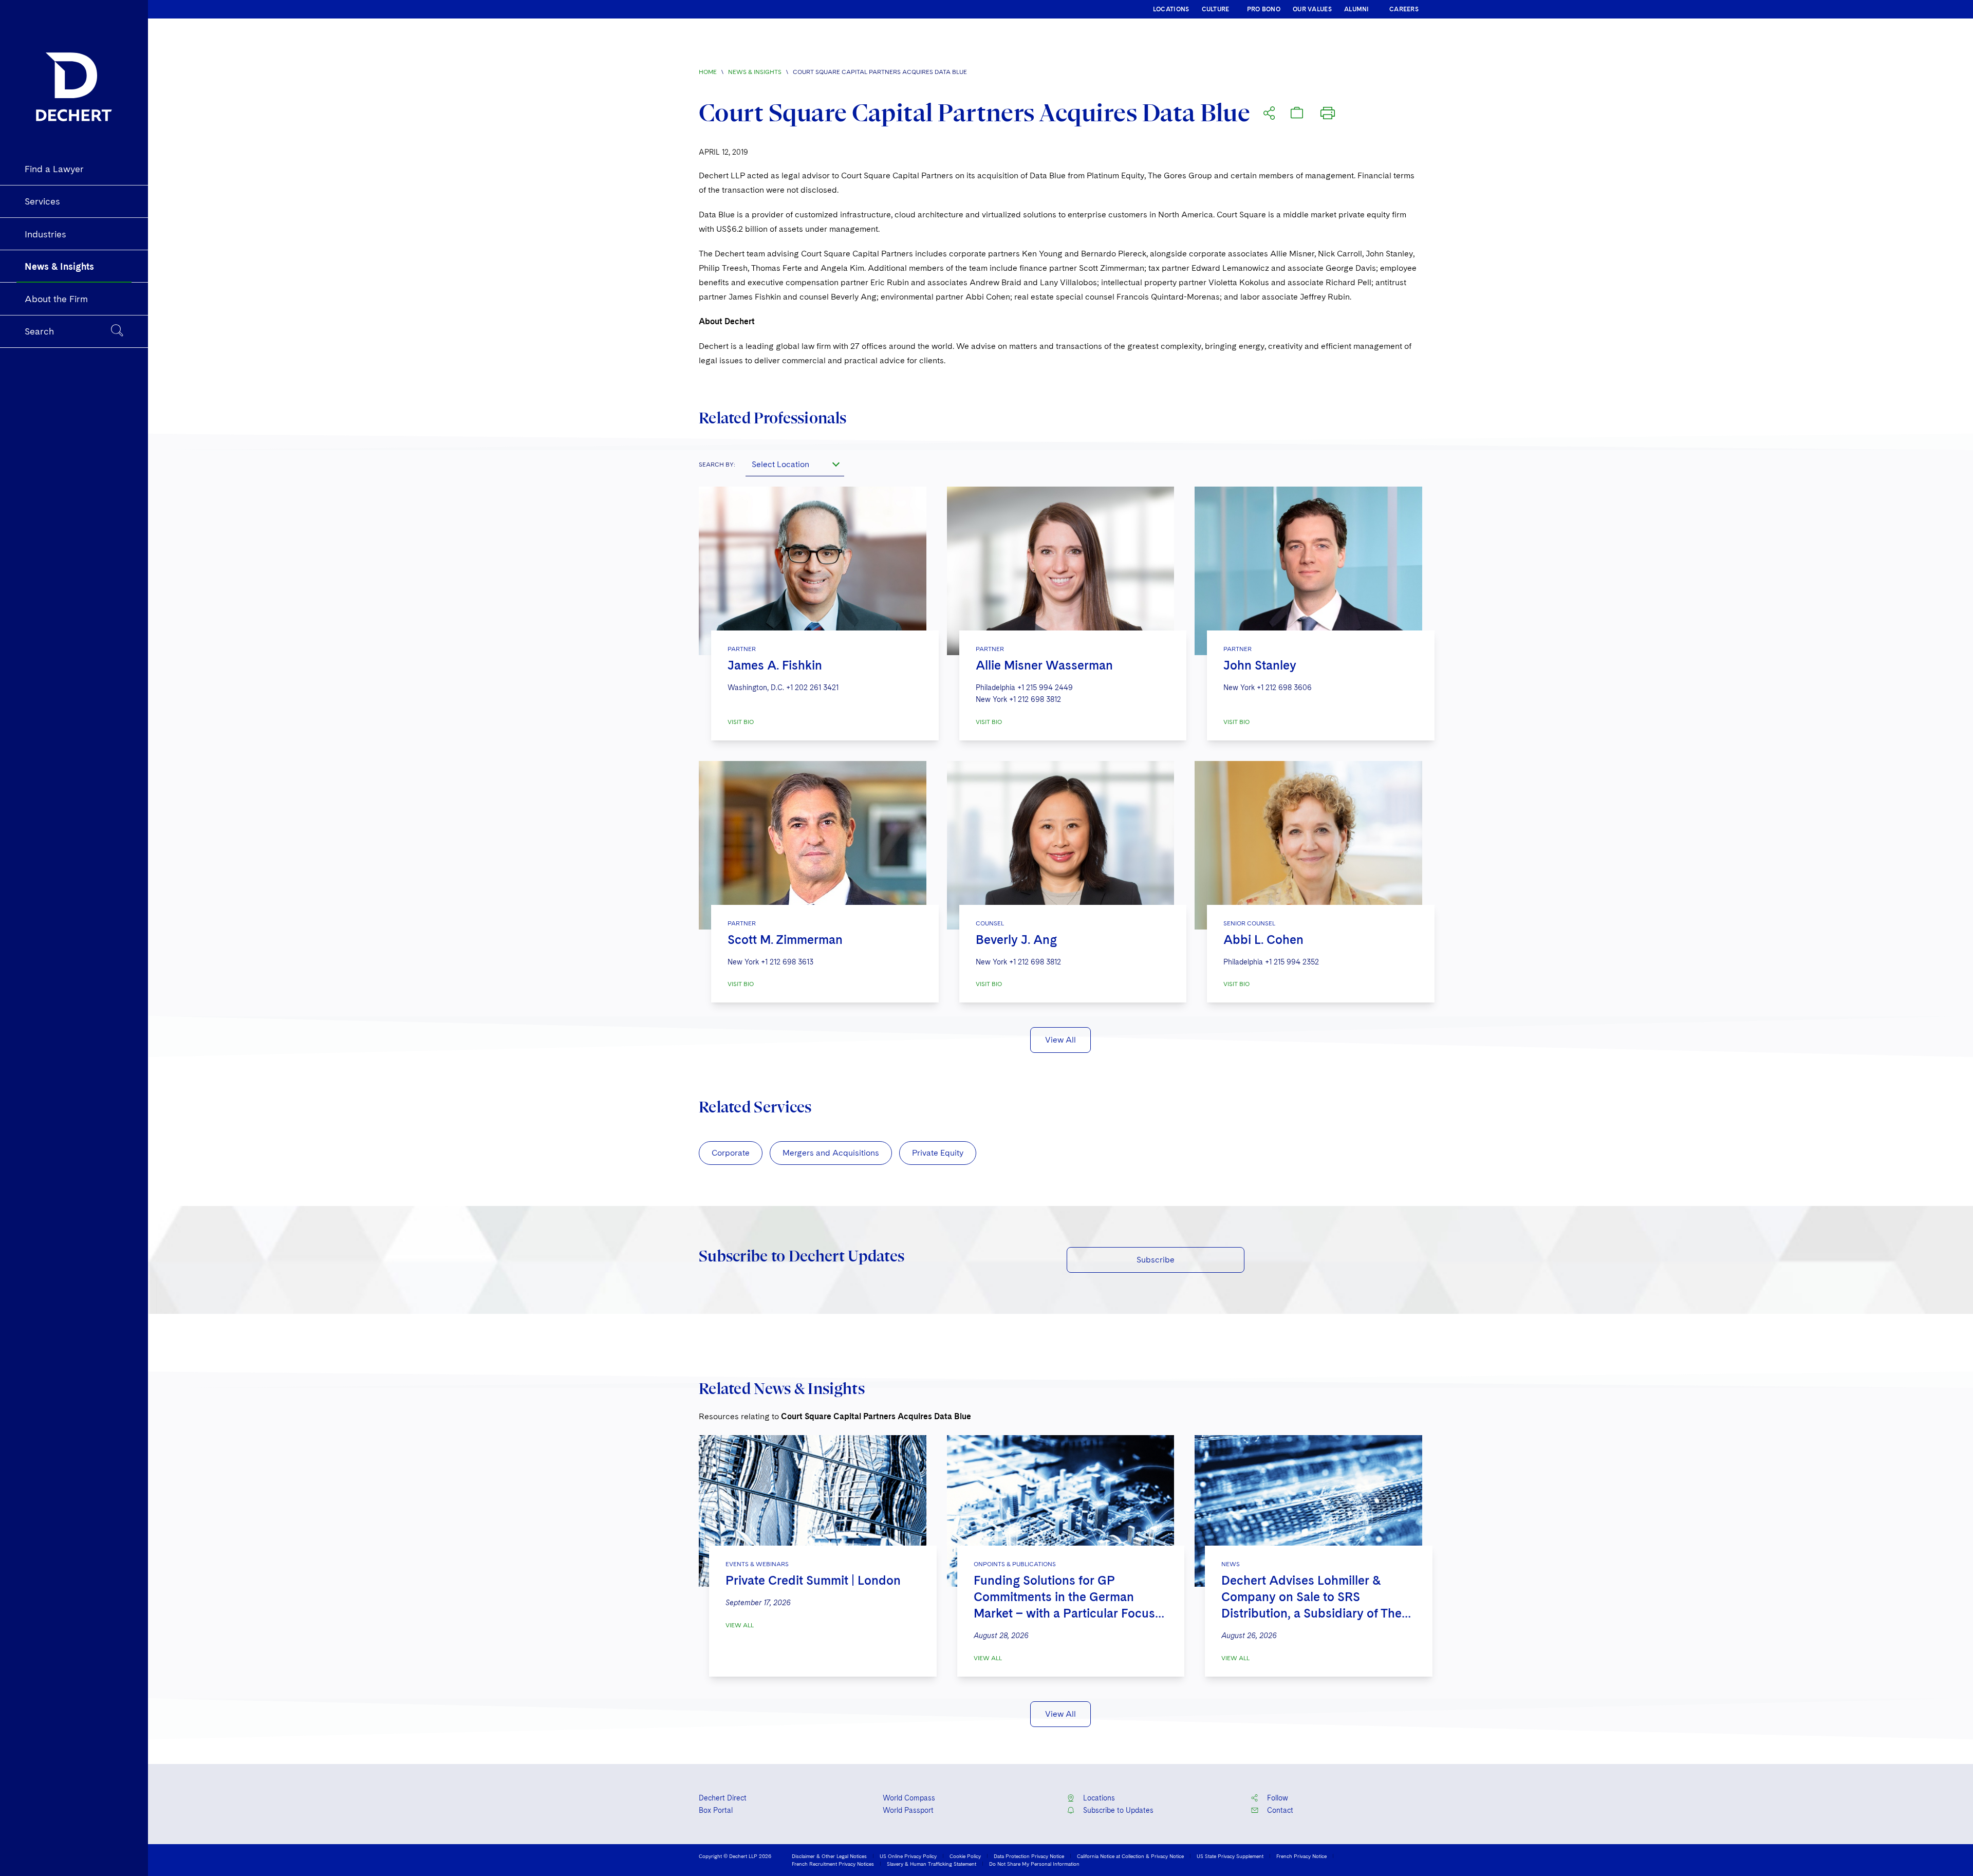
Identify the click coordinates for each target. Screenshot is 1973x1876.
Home (708, 72)
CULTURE (1216, 9)
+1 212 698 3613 (787, 962)
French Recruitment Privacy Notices (833, 1864)
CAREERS (1404, 9)
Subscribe (1156, 1260)
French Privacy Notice (1301, 1856)
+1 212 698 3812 (1035, 699)
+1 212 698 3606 (1284, 688)
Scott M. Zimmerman (785, 940)
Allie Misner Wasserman (1044, 665)
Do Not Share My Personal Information (1034, 1864)
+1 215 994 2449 (1045, 688)
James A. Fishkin (775, 665)
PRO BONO (1264, 9)
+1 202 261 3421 (812, 688)
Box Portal (716, 1810)
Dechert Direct (723, 1798)
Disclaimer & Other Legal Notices (829, 1856)
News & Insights (755, 72)
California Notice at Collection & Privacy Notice (1130, 1856)
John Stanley (1260, 665)
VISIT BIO (741, 722)
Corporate (731, 1153)
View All (1060, 1040)
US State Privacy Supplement (1230, 1856)
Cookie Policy (965, 1856)
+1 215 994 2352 (1292, 962)
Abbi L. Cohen (1263, 940)
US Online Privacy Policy (908, 1856)
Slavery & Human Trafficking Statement (932, 1864)
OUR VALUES (1312, 9)
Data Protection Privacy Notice (1029, 1856)
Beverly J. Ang (1016, 940)
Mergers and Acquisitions (831, 1153)
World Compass (909, 1798)
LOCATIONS (1171, 9)
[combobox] (795, 464)
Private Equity (938, 1153)
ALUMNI (1357, 9)
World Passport (908, 1810)
